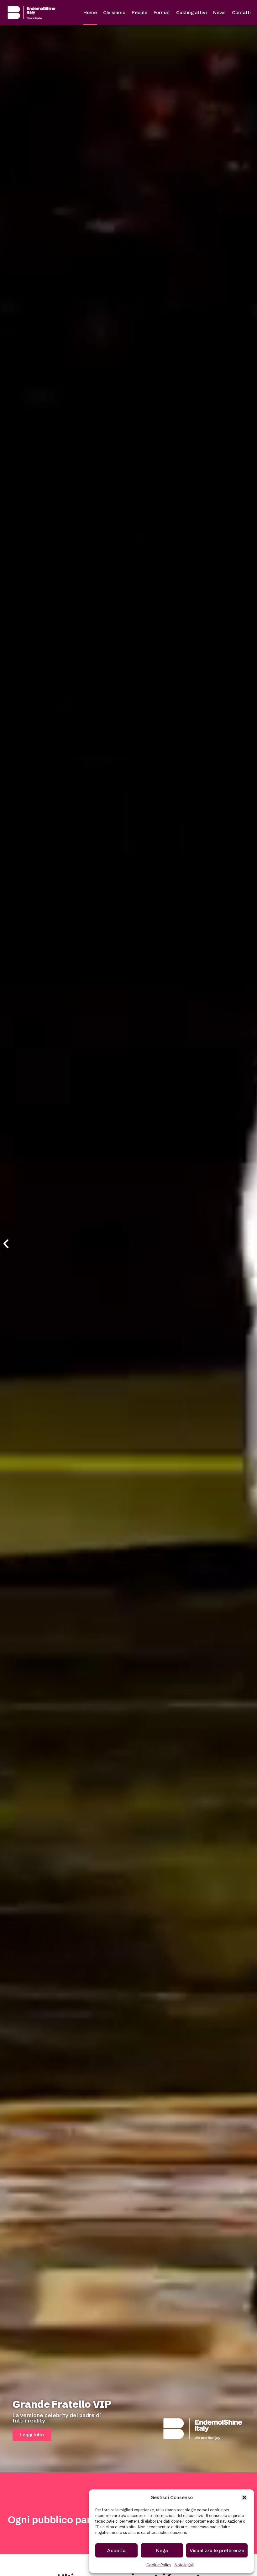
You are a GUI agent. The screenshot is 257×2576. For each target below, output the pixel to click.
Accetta (116, 2550)
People (139, 12)
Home (90, 12)
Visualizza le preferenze (217, 2550)
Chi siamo (114, 12)
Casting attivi (191, 12)
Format (162, 12)
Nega (162, 2550)
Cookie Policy (159, 2565)
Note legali (184, 2565)
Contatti (241, 12)
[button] (244, 2498)
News (219, 12)
